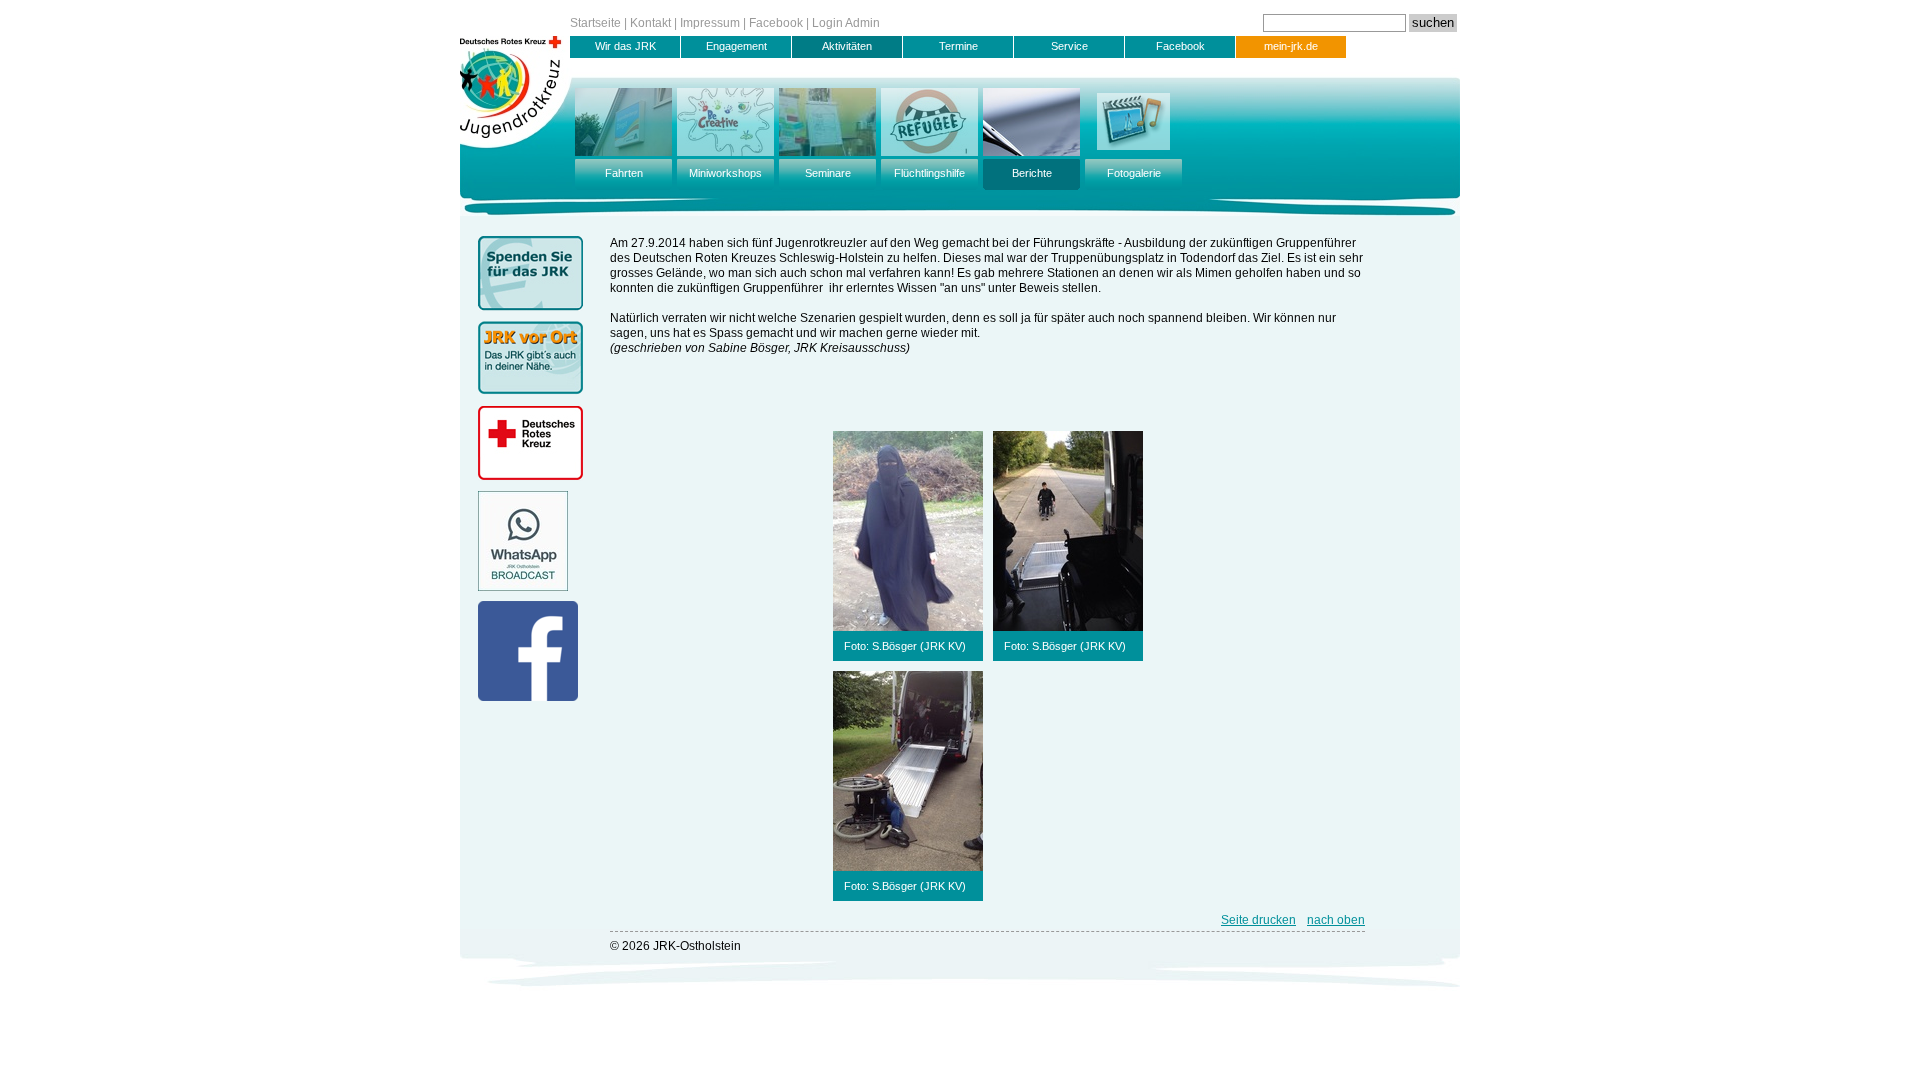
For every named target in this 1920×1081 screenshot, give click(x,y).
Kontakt (650, 23)
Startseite (595, 23)
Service (1069, 46)
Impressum (710, 23)
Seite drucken (1258, 920)
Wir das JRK (625, 46)
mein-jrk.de (1291, 46)
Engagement (736, 46)
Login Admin (846, 23)
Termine (958, 46)
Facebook (776, 23)
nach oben (1336, 920)
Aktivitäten (847, 46)
